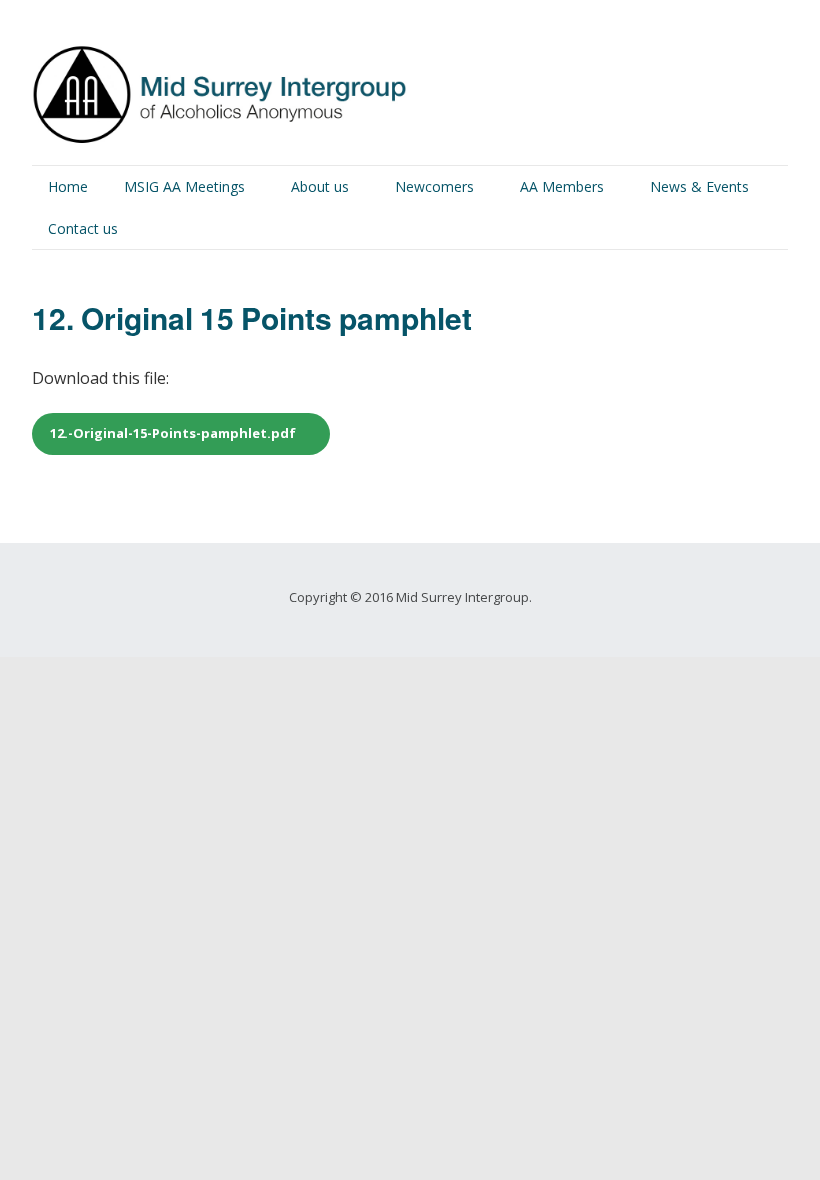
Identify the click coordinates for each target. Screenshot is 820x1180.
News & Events (699, 186)
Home (68, 186)
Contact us (83, 228)
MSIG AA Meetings (184, 186)
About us (320, 186)
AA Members (562, 186)
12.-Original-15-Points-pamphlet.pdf (173, 433)
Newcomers (434, 186)
